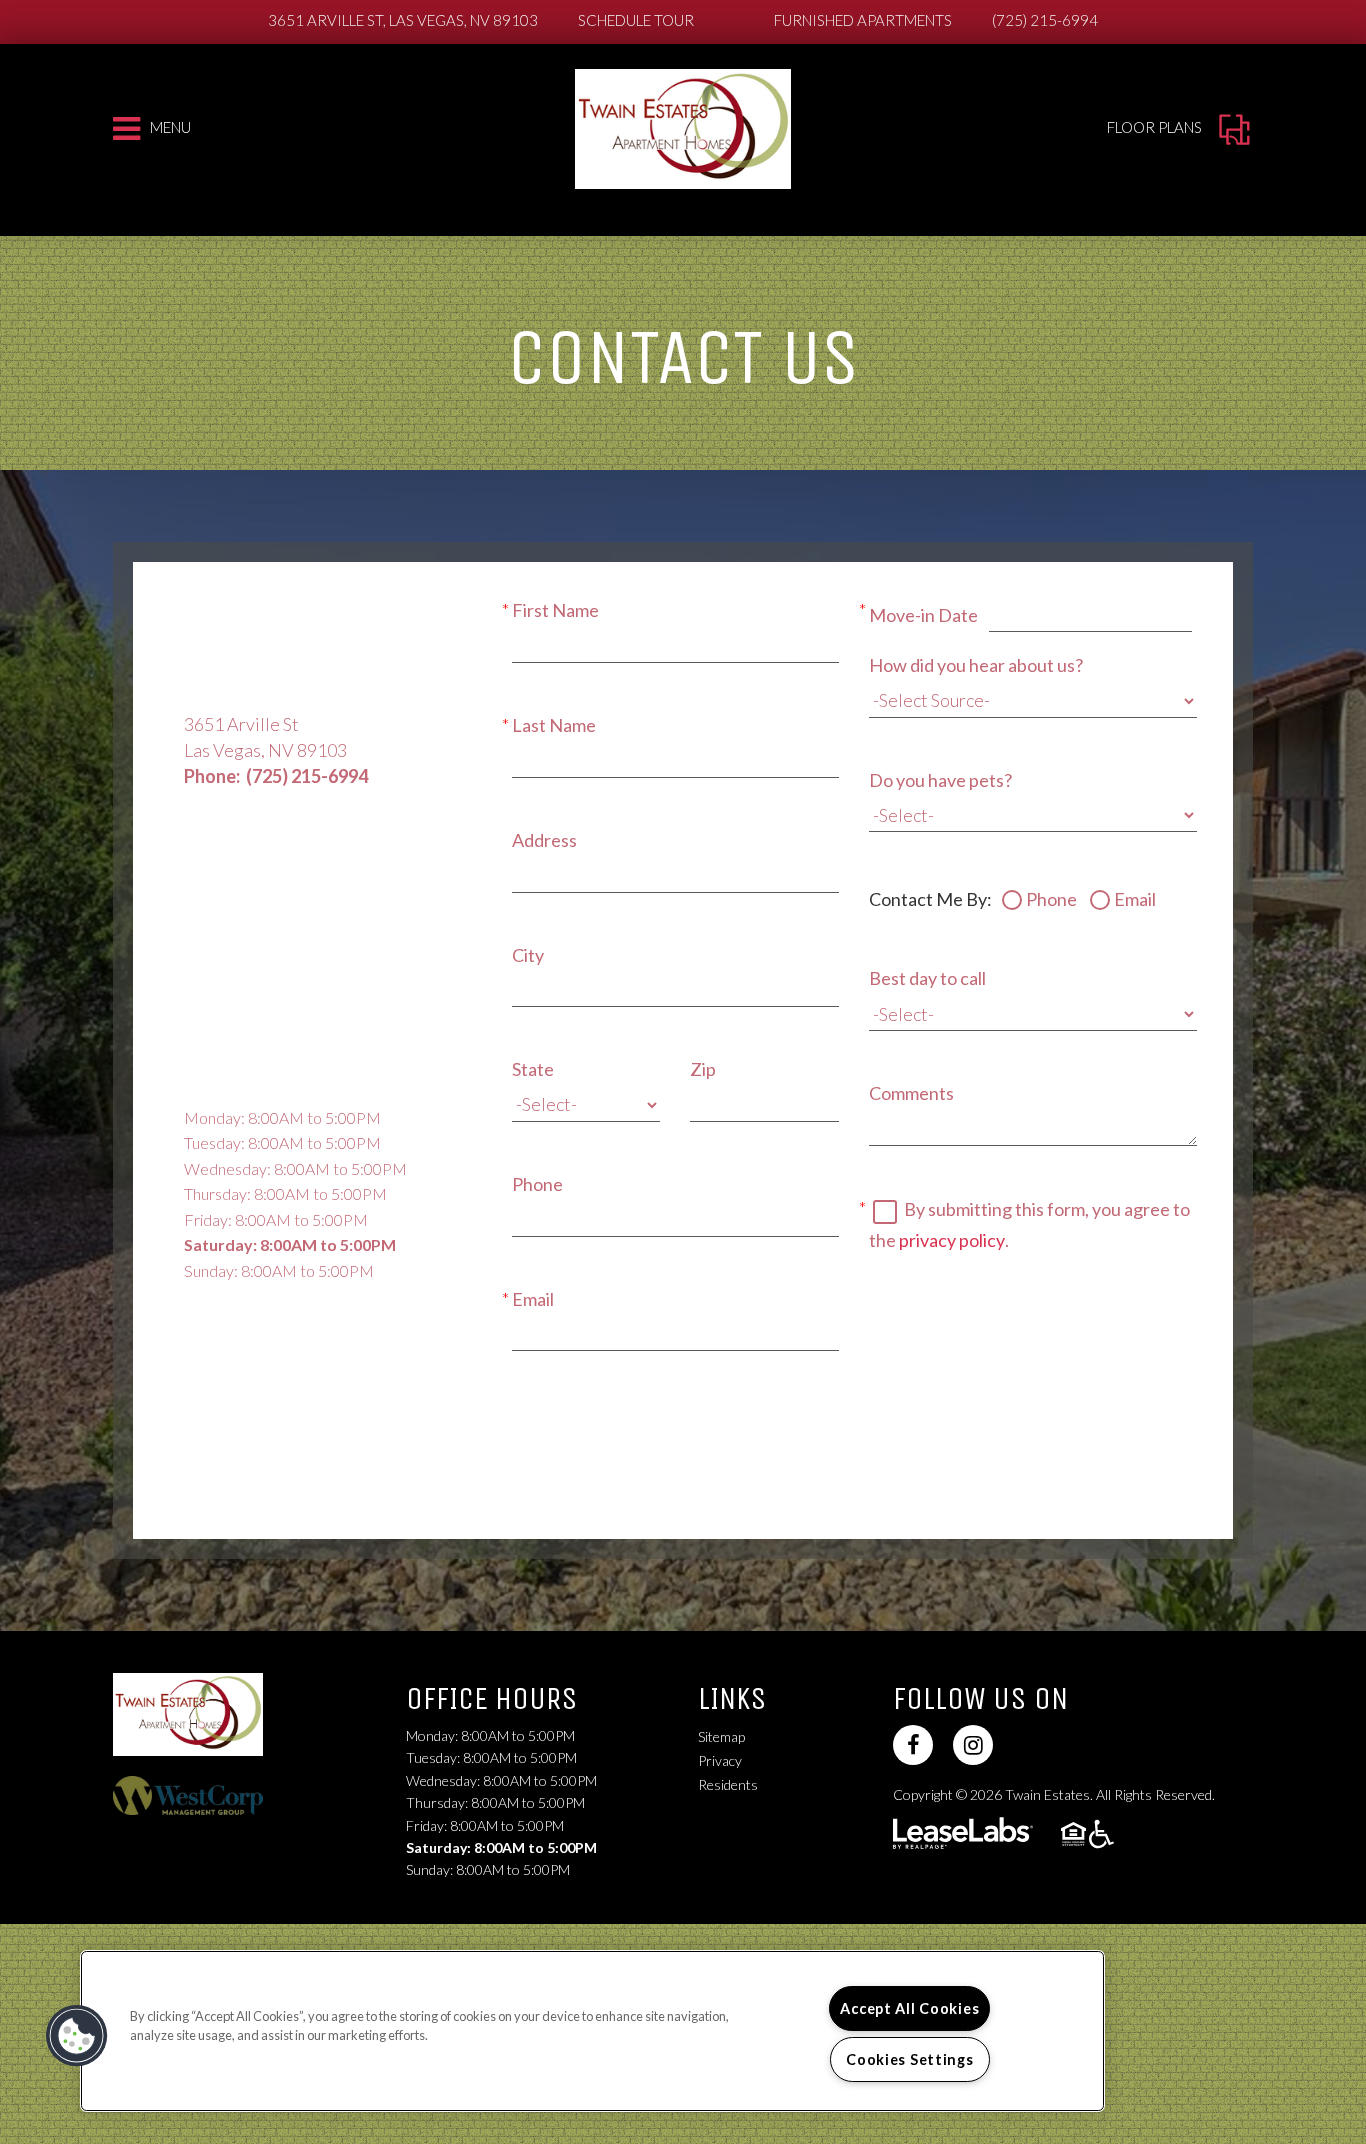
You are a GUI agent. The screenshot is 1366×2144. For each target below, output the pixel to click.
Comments (911, 1093)
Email (533, 1299)
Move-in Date (923, 615)
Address (544, 840)
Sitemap (721, 1736)
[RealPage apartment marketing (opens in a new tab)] (963, 1835)
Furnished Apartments (863, 20)
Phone (537, 1184)
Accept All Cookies (909, 2008)
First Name (555, 610)
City (528, 955)
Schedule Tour (636, 20)
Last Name (554, 725)
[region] (592, 2031)
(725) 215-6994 (1045, 20)
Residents (728, 1784)
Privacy (720, 1760)
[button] (913, 1745)
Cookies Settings (910, 2059)
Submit (574, 1431)
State (533, 1069)
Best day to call (927, 978)
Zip (703, 1069)
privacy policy (952, 1240)
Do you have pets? (940, 780)
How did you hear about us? (976, 665)
